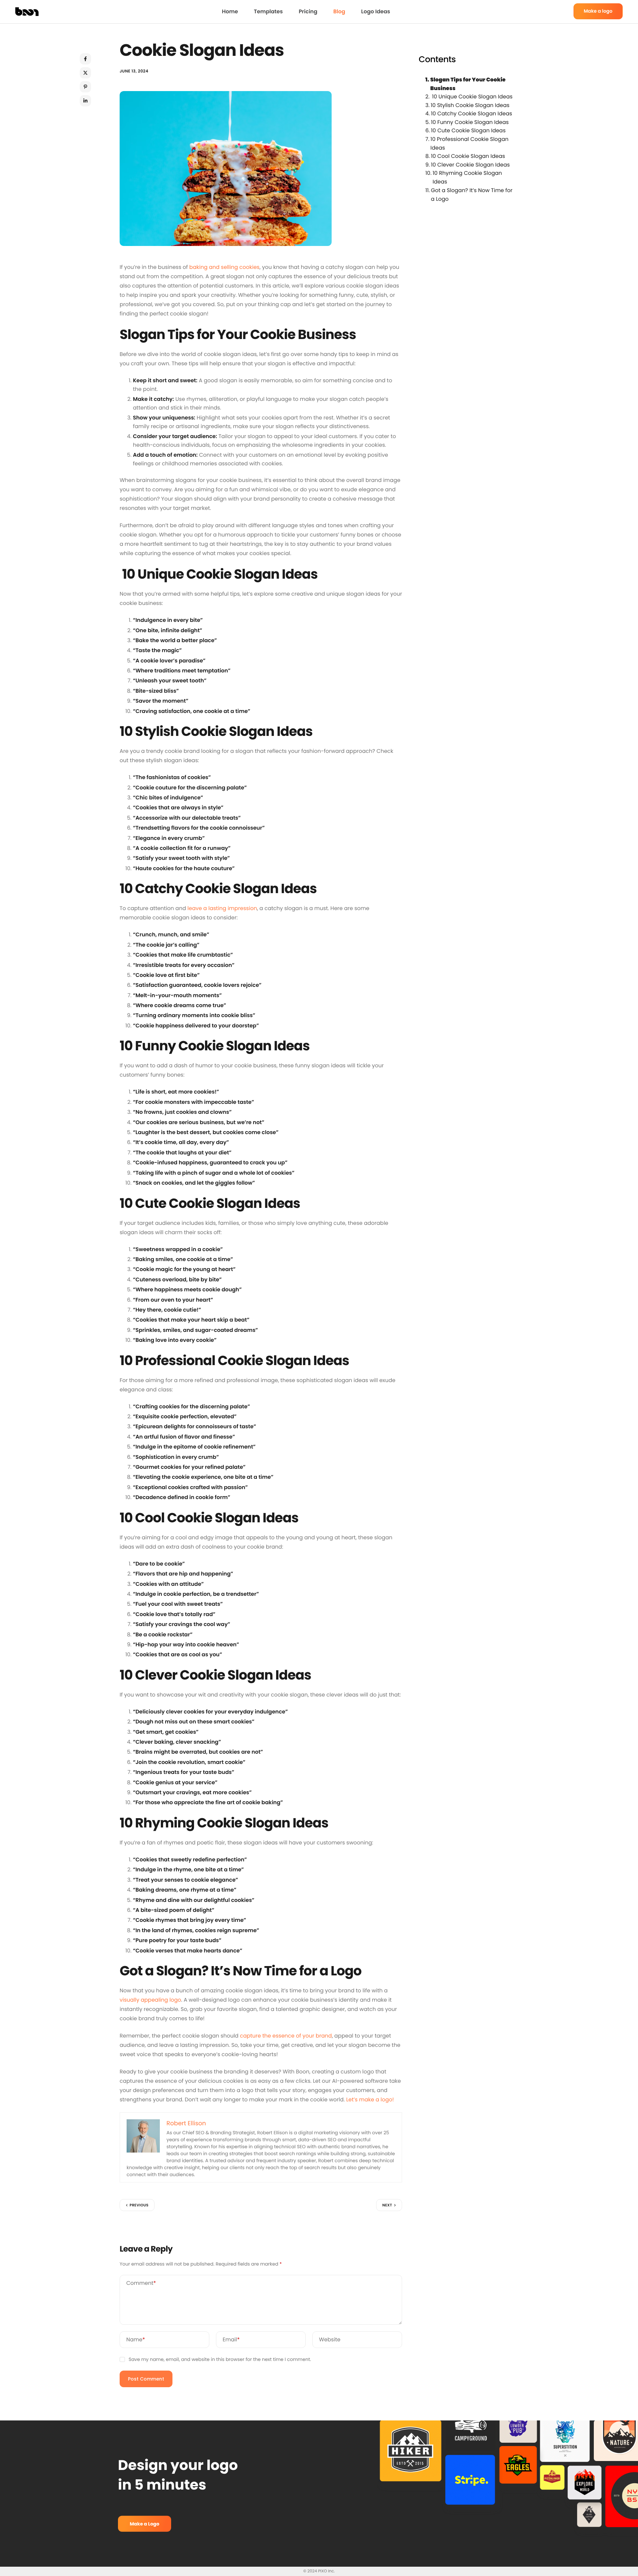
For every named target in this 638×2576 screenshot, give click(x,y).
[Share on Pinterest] (85, 87)
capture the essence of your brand (286, 2036)
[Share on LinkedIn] (85, 101)
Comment (141, 2283)
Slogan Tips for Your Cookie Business (468, 84)
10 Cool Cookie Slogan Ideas (468, 156)
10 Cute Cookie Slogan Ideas (468, 131)
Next (387, 2205)
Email (231, 2340)
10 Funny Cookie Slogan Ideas (470, 122)
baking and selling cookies (224, 267)
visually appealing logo (150, 2000)
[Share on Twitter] (85, 73)
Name (136, 2340)
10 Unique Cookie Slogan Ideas (472, 97)
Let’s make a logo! (370, 2100)
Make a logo (598, 11)
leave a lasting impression (222, 908)
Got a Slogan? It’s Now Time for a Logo (472, 195)
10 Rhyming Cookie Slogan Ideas (467, 178)
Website (330, 2340)
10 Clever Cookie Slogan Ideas (470, 165)
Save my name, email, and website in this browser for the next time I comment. (220, 2359)
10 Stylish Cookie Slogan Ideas (470, 105)
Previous (139, 2205)
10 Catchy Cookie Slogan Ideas (472, 114)
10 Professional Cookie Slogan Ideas (469, 143)
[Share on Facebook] (85, 59)
